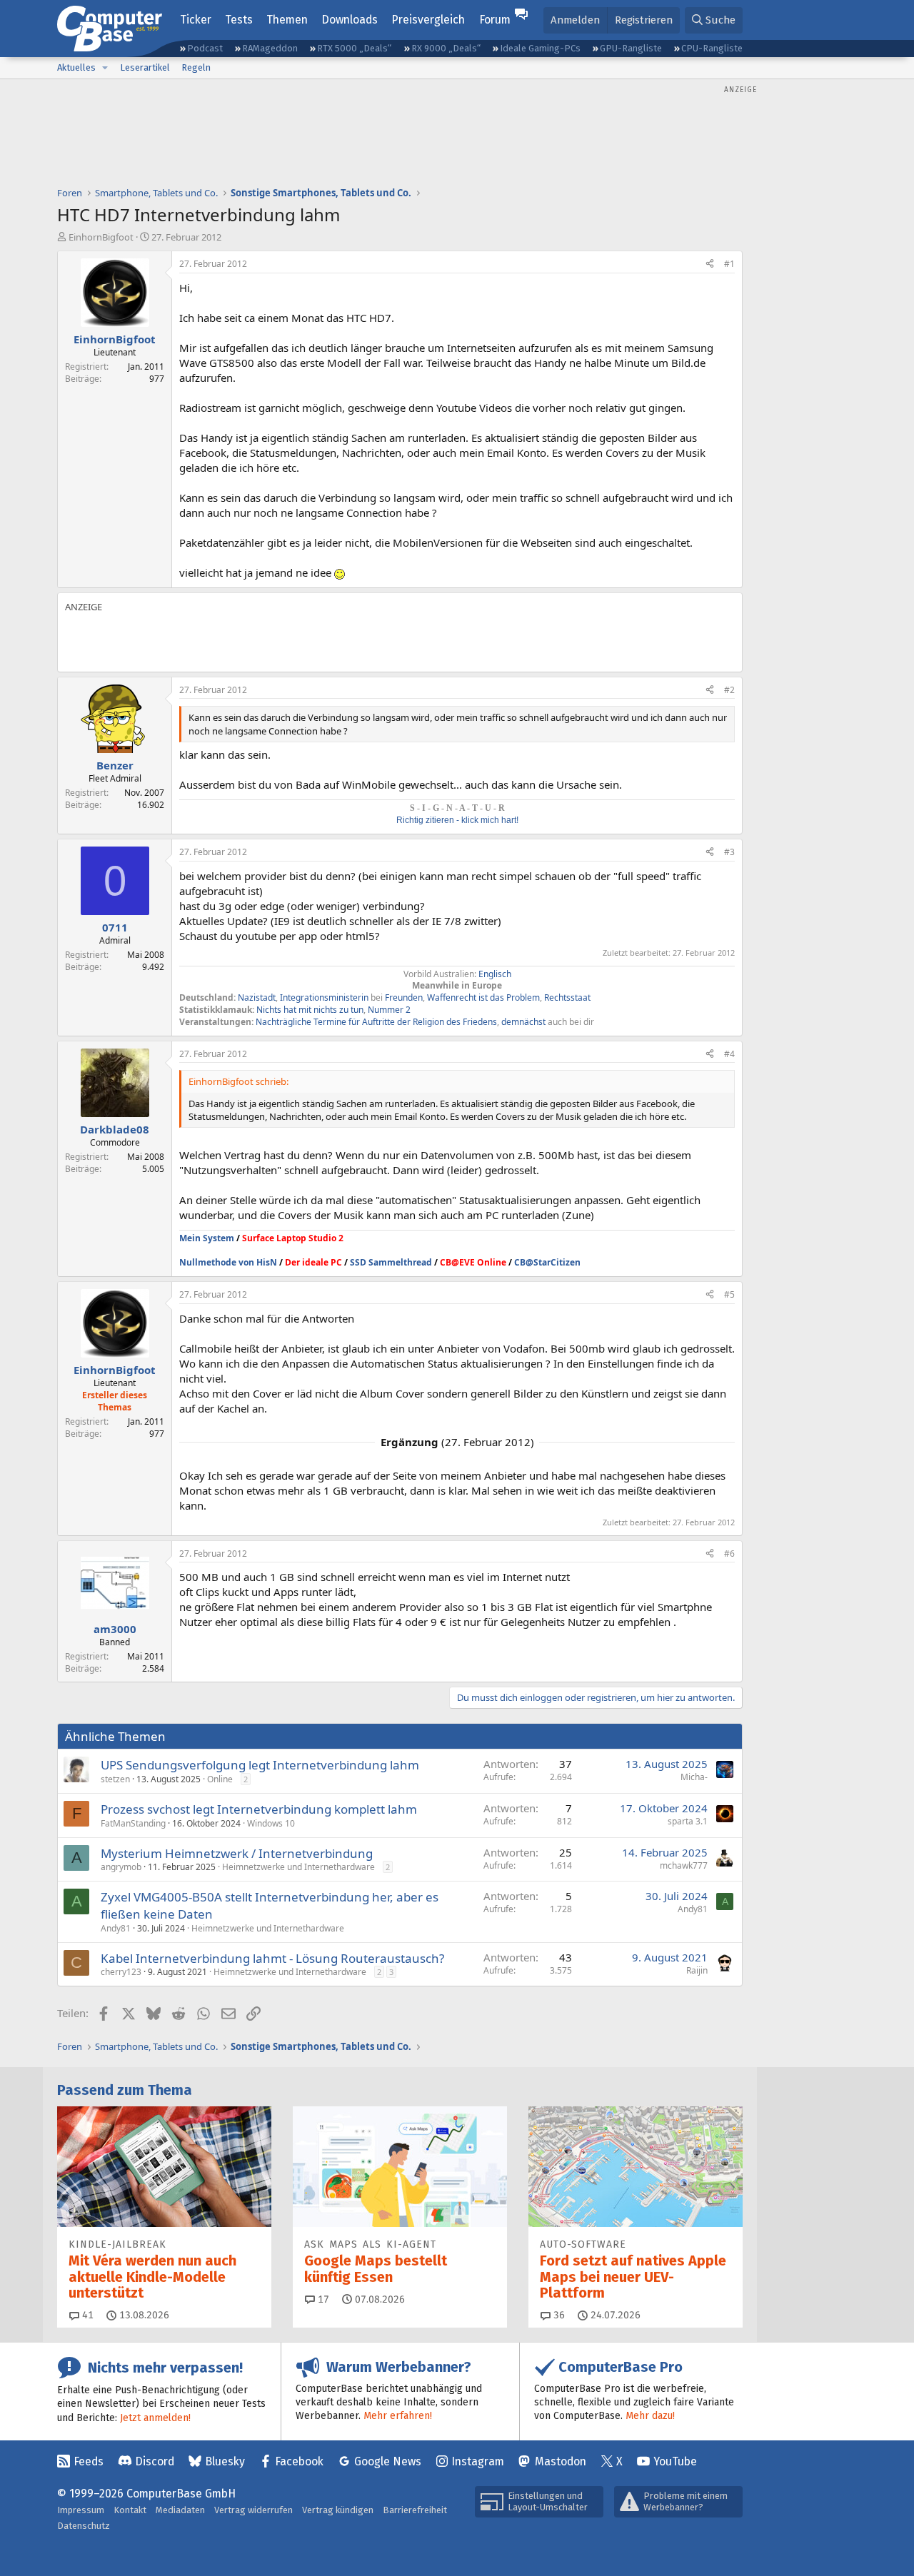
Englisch (495, 974)
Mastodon (561, 2461)
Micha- (694, 1777)
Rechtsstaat (567, 997)
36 (558, 2315)
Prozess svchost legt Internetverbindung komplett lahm (259, 1809)
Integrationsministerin (324, 997)
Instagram (478, 2461)
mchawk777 (684, 1865)
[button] (105, 68)
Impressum (81, 2510)
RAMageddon (270, 48)
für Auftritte (372, 1022)
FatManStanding (133, 1823)
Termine (330, 1022)
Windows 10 (271, 1823)
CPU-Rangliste (712, 48)
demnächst (523, 1022)
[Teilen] (710, 264)
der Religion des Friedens (447, 1022)
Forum (495, 20)
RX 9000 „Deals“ (446, 48)
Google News (388, 2461)
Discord (155, 2461)
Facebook (299, 2461)
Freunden (404, 997)
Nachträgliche (283, 1022)
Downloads (350, 20)
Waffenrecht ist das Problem (483, 997)
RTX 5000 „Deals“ (354, 48)
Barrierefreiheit (415, 2510)
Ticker (196, 20)
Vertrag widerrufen (253, 2510)
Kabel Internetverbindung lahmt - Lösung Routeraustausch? (272, 1958)
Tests (239, 20)
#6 (729, 1554)
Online (220, 1779)
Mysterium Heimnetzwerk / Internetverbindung (237, 1853)
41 (86, 2315)
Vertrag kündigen (338, 2510)
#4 (729, 1054)
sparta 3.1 (688, 1821)
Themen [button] (287, 20)
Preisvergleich (428, 20)
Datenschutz (84, 2526)
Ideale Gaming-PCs (540, 48)
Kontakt (130, 2510)
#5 (729, 1294)
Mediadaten (180, 2510)
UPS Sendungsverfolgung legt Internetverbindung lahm (260, 1765)
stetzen (115, 1779)
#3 (729, 852)
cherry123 (121, 1972)
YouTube (675, 2461)
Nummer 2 (389, 1010)
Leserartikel (145, 67)
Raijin (697, 1970)
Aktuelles (76, 67)
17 (322, 2299)
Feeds (89, 2461)
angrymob (121, 1867)
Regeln (196, 67)
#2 (729, 690)
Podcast (205, 48)
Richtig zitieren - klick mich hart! (457, 820)
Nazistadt (257, 997)
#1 (729, 264)
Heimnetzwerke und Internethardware (298, 1867)
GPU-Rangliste (631, 48)
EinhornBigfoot (101, 237)
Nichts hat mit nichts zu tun (310, 1010)
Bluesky (225, 2461)
